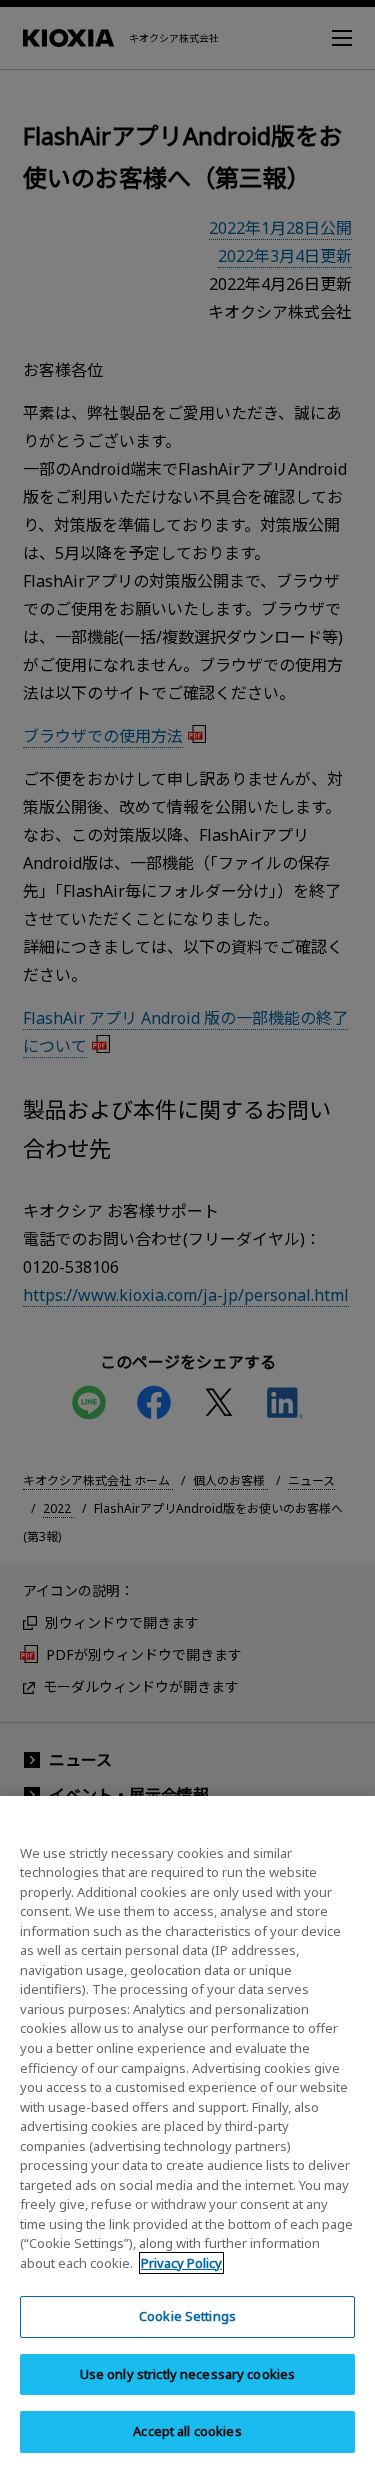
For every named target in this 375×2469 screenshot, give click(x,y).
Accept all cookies (187, 2431)
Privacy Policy (181, 2263)
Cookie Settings (187, 2316)
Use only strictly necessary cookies (188, 2374)
